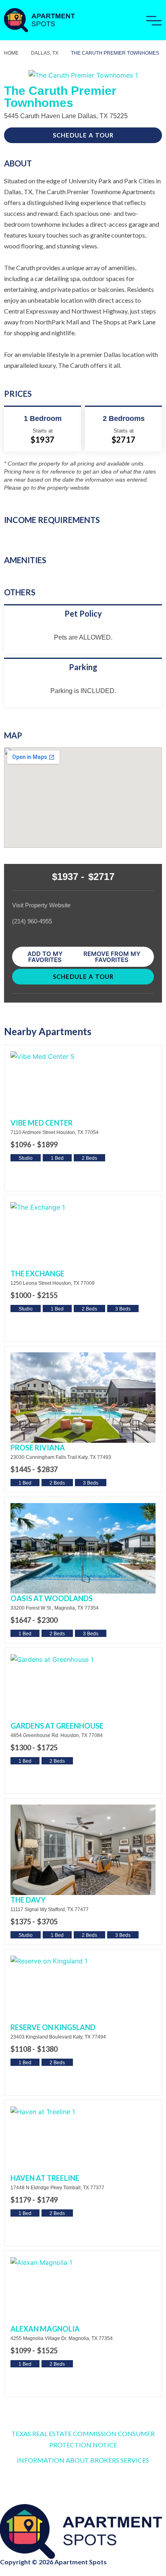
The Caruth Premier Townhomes (115, 53)
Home (11, 53)
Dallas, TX (45, 53)
